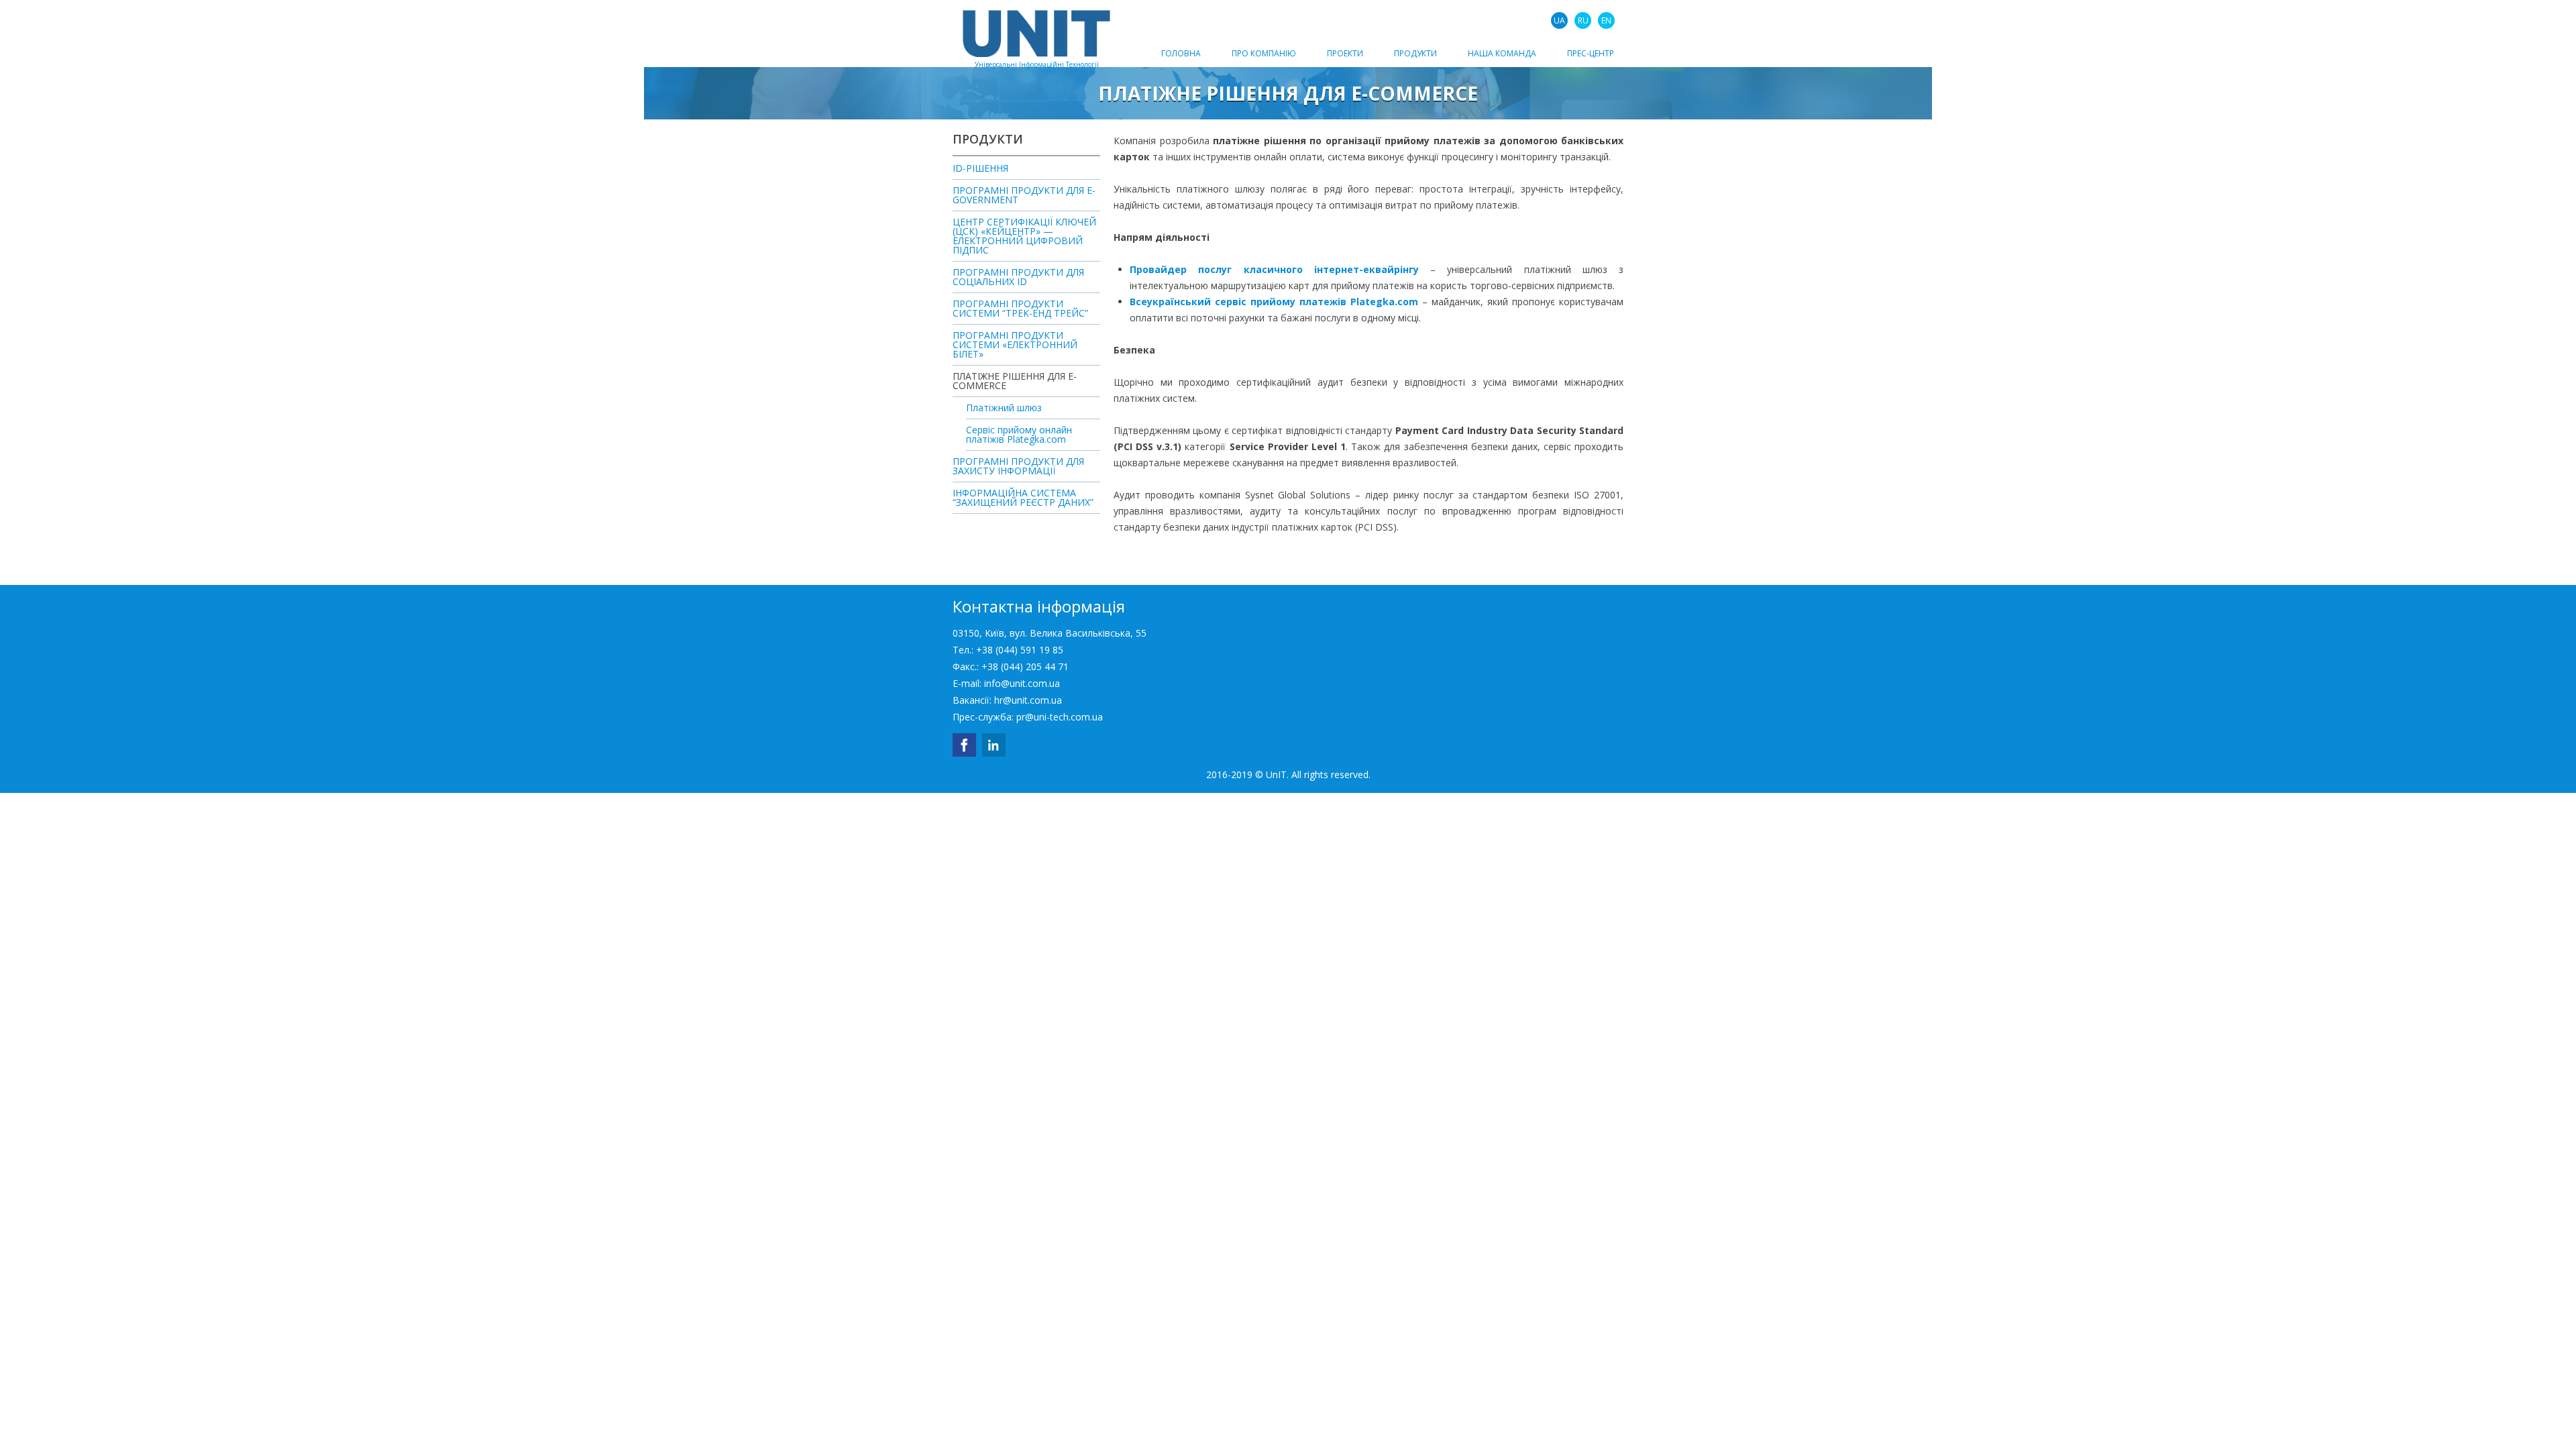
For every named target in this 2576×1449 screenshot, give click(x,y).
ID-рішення (980, 169)
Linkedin (994, 745)
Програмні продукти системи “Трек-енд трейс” (1020, 309)
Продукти (1415, 53)
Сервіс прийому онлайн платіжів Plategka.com (1019, 435)
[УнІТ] (1036, 34)
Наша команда (1502, 53)
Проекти (1345, 53)
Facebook (964, 745)
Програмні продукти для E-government (1024, 196)
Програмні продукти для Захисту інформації (1018, 467)
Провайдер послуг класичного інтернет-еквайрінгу (1274, 269)
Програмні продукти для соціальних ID (1018, 278)
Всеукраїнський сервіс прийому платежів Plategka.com (1274, 302)
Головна (1181, 53)
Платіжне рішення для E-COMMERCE (1015, 382)
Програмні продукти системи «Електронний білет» (1015, 345)
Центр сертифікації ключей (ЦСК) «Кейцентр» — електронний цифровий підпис (1024, 237)
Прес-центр (1591, 53)
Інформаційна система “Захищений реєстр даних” (1023, 498)
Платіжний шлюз (1004, 409)
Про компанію (1264, 53)
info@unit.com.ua (1022, 683)
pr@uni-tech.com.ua (1060, 717)
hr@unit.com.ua (1028, 700)
